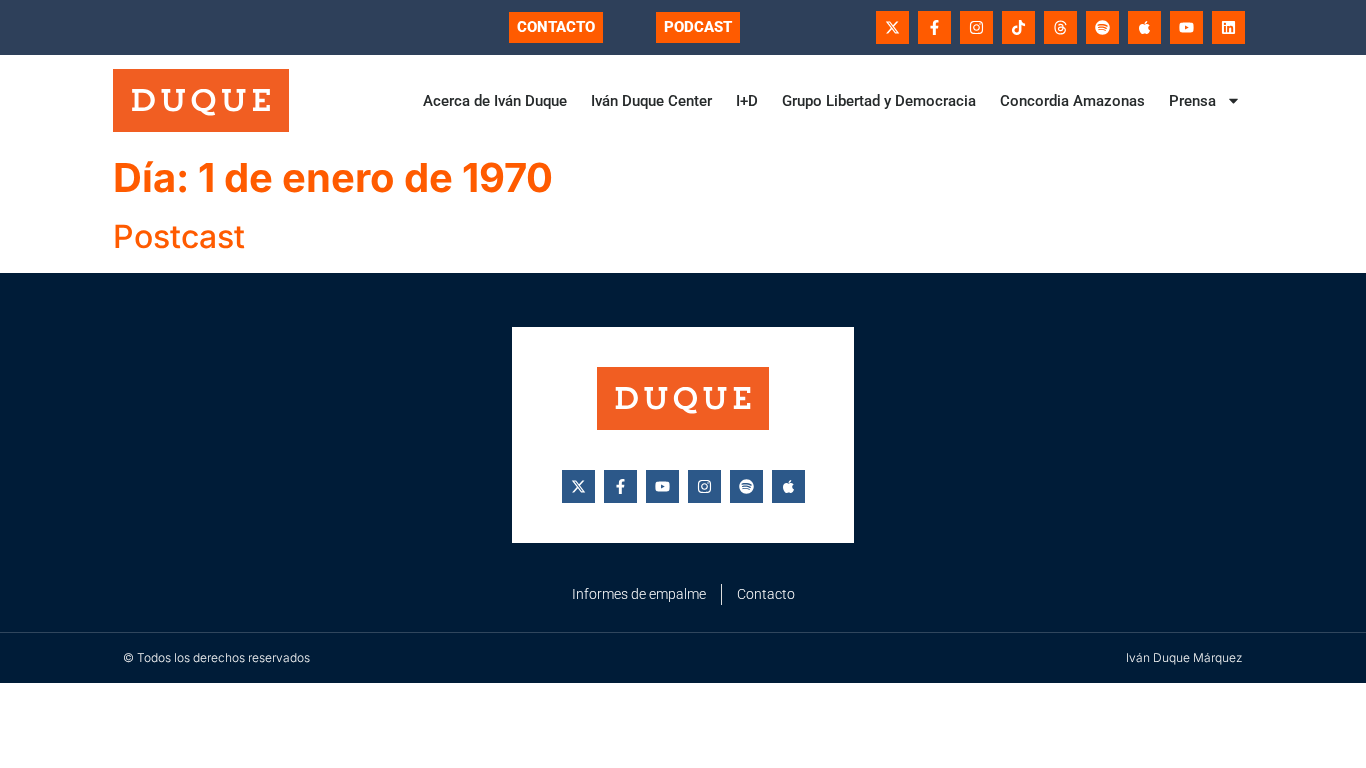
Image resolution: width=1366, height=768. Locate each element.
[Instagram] (976, 27)
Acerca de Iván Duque (495, 101)
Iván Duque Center (651, 101)
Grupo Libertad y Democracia (879, 101)
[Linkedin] (1228, 27)
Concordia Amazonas (1072, 101)
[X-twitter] (892, 27)
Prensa (1192, 101)
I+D (747, 101)
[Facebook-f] (934, 27)
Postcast (179, 236)
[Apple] (1144, 27)
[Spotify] (1102, 27)
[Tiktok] (1018, 27)
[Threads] (1060, 27)
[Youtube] (1186, 27)
